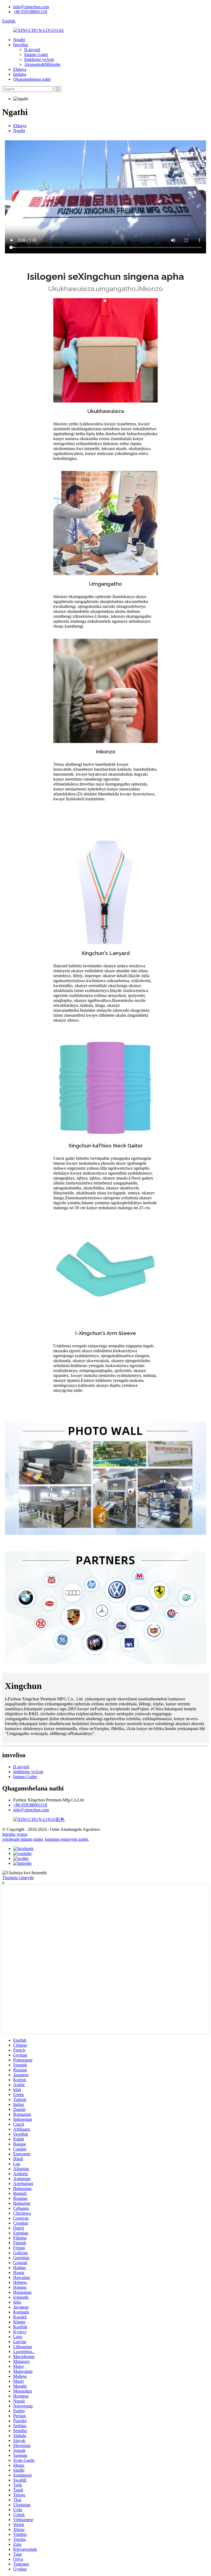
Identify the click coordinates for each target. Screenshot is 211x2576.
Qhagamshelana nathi (32, 79)
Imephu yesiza (15, 1834)
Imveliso (21, 45)
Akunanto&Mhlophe (42, 64)
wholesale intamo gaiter (23, 1839)
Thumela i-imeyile (18, 1878)
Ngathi (19, 40)
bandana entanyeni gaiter (66, 1839)
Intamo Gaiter (36, 55)
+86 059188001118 (30, 12)
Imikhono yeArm (39, 59)
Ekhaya (20, 69)
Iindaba (20, 74)
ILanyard (32, 50)
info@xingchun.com (31, 7)
